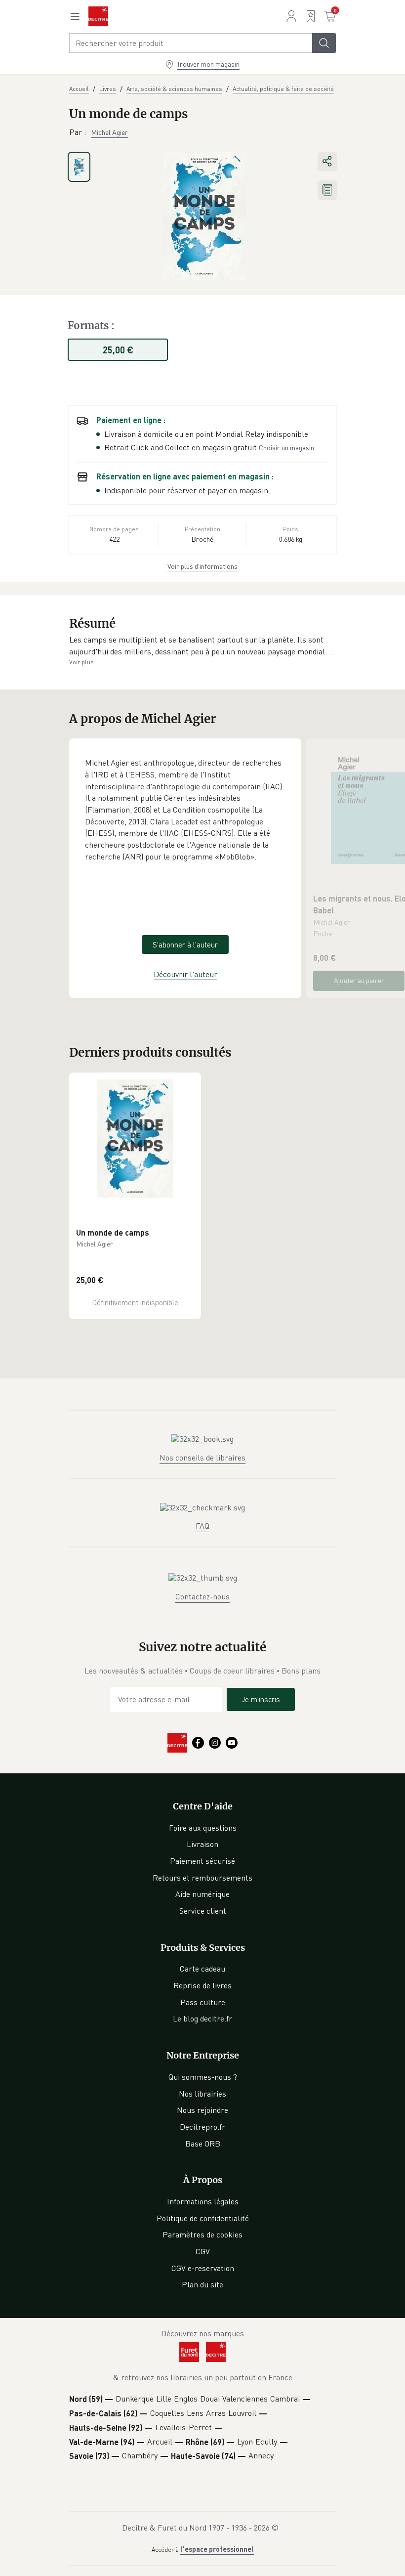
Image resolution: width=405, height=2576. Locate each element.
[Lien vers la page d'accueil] (98, 16)
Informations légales (203, 2201)
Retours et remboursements (202, 1878)
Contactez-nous (202, 1596)
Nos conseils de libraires (202, 1458)
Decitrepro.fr (202, 2127)
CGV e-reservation (203, 2268)
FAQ (202, 1526)
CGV (203, 2251)
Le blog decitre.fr (202, 2018)
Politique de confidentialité (203, 2218)
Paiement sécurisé (202, 1861)
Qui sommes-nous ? (203, 2077)
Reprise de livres (202, 1985)
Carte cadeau (202, 1969)
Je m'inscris (261, 1699)
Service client (203, 1911)
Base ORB (203, 2144)
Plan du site (202, 2284)
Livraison (202, 1844)
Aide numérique (202, 1894)
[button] (202, 646)
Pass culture (203, 2002)
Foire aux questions (203, 1828)
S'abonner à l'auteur (185, 945)
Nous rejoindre (202, 2110)
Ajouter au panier (359, 980)
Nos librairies (202, 2094)
